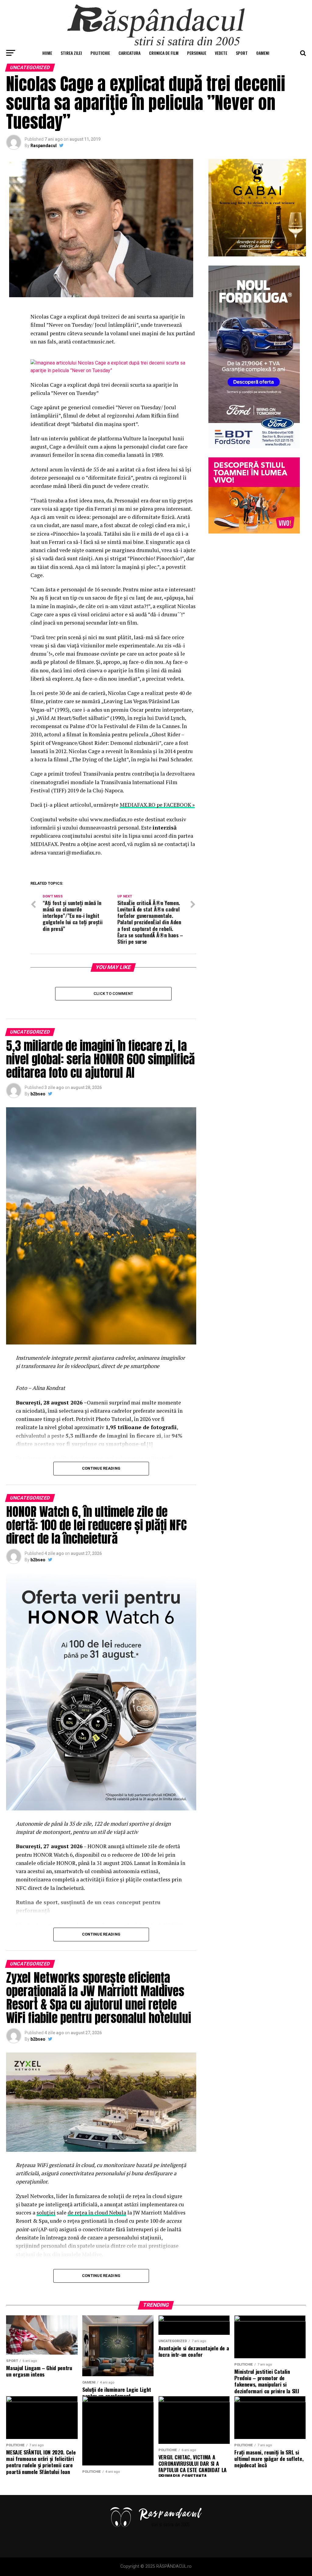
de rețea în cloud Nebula (97, 2213)
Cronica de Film (164, 53)
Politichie (100, 53)
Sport (242, 53)
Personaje (197, 53)
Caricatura (129, 53)
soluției (46, 2213)
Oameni (263, 53)
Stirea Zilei (71, 53)
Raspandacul (44, 146)
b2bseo (38, 1094)
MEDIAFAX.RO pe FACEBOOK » (157, 805)
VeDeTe (221, 53)
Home (47, 53)
